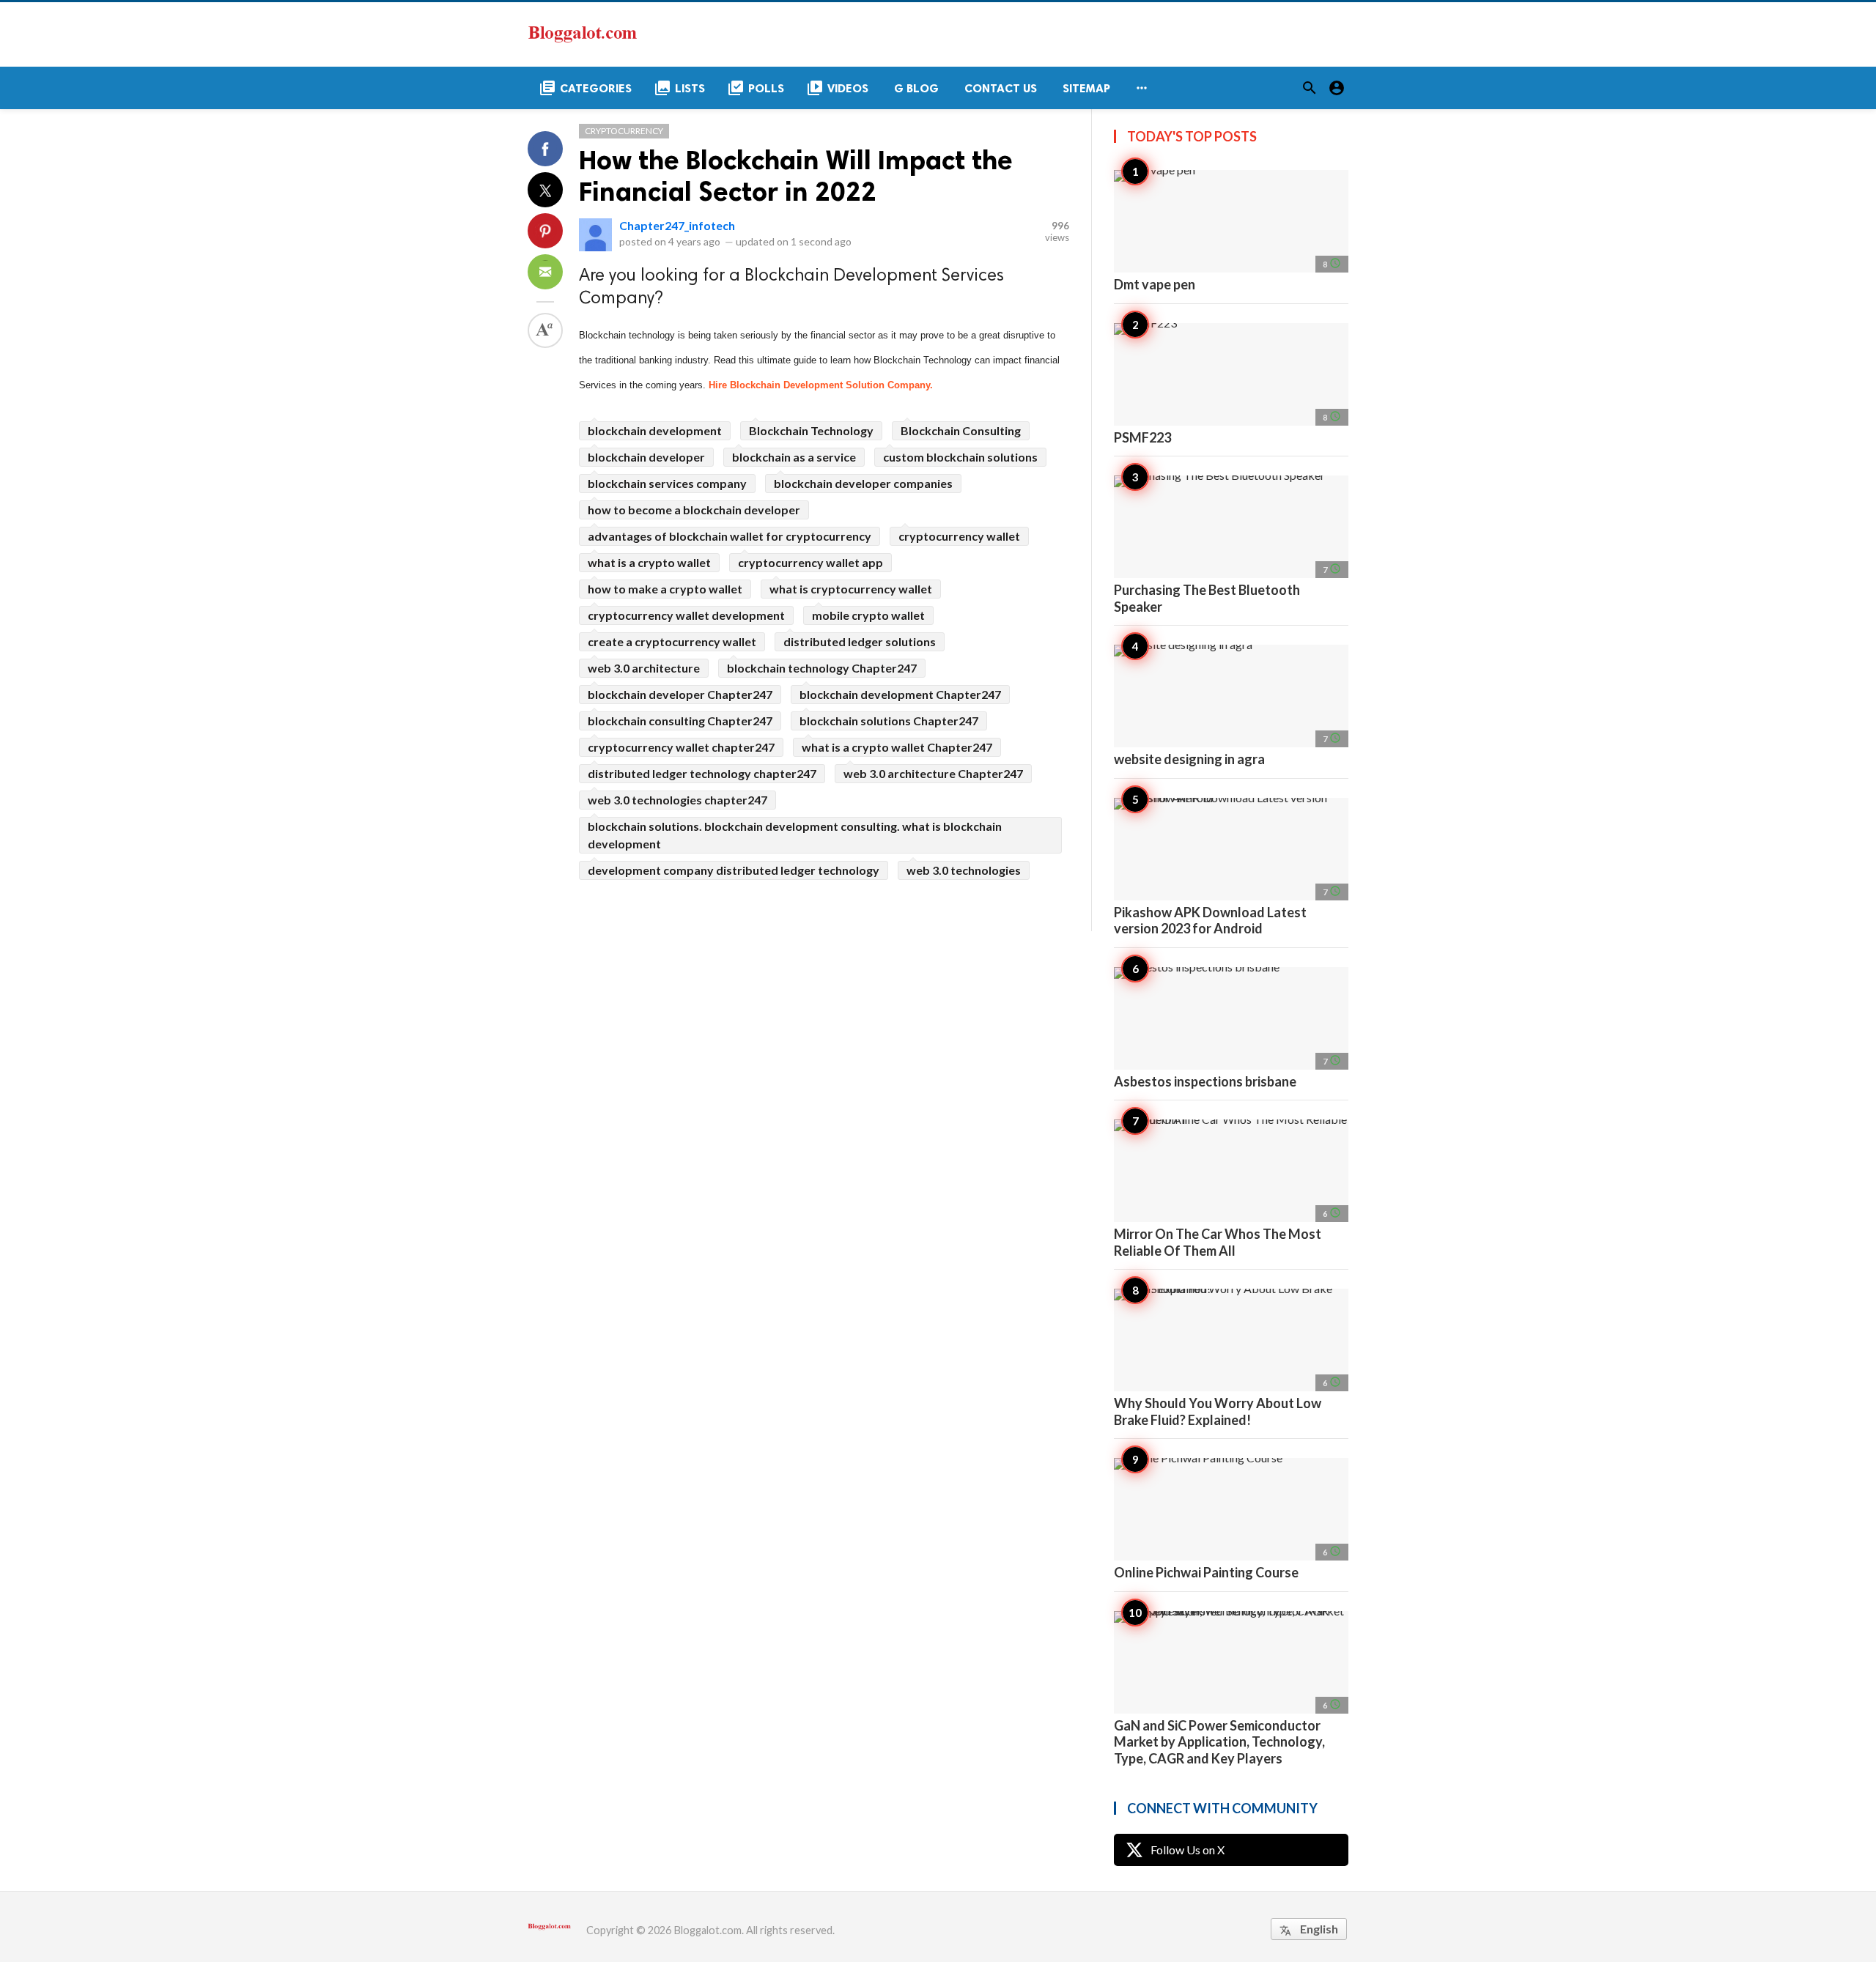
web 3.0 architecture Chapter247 (933, 773)
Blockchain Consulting (961, 430)
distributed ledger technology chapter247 (702, 773)
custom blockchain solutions (960, 457)
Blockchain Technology (811, 430)
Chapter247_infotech (677, 225)
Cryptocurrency (624, 131)
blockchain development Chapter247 (900, 694)
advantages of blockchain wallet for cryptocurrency (730, 536)
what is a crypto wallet (649, 562)
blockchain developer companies (863, 483)
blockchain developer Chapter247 (680, 694)
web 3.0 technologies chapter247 (677, 800)
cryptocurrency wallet (959, 536)
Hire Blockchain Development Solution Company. (821, 385)
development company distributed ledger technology (734, 870)
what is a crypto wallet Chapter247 (897, 747)
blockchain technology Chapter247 (822, 668)
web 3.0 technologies (964, 870)
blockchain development (655, 430)
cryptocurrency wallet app (810, 562)
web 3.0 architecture (644, 668)
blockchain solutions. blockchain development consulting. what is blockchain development (795, 835)
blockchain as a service (794, 457)
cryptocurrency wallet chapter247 (681, 747)
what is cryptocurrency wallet (851, 589)
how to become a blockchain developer (694, 510)
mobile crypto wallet (868, 615)
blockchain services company (667, 483)
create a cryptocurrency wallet (672, 641)
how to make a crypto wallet (665, 589)
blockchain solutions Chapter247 (889, 721)
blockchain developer (646, 457)
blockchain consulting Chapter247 (680, 721)
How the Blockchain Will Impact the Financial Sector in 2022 (796, 176)
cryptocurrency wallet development (686, 615)
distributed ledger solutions (860, 641)
